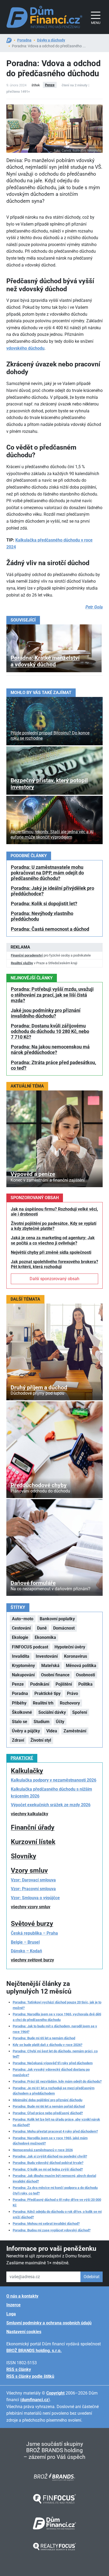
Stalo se (20, 1722)
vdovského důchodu (25, 348)
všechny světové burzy (32, 1960)
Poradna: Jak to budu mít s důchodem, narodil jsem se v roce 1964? (55, 2029)
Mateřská (50, 1666)
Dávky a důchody (51, 40)
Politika (85, 1684)
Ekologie (20, 1637)
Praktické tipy (47, 1693)
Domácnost (64, 1628)
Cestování (21, 1628)
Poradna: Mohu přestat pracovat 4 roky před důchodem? (55, 2131)
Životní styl (41, 1740)
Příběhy (19, 1703)
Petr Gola (94, 607)
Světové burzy (32, 1924)
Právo (72, 1693)
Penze (50, 85)
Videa (52, 1731)
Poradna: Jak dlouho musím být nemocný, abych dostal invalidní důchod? (54, 2178)
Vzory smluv (29, 1870)
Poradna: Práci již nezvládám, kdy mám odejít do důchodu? (57, 2081)
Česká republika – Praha (34, 1933)
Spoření (80, 1712)
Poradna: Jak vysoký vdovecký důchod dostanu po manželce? (51, 2072)
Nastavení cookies (24, 2332)
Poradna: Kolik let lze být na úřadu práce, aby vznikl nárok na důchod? (56, 2122)
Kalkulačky (27, 1771)
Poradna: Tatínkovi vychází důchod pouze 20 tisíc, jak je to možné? (57, 2005)
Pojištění (64, 1684)
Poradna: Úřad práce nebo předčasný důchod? (48, 2113)
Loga (11, 2314)
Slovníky (24, 1856)
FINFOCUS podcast (30, 1647)
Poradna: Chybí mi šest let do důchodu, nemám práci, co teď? (55, 2054)
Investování (47, 1656)
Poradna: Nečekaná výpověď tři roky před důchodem (53, 2063)
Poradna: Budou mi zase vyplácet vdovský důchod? (52, 2230)
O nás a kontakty (22, 2296)
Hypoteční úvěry (70, 1647)
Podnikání (40, 1684)
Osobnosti (85, 1675)
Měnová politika (81, 1666)
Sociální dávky (52, 1712)
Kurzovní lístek (33, 1842)
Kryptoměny (23, 1666)
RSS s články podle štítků (30, 2376)
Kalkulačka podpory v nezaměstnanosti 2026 (54, 1780)
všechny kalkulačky (29, 1814)
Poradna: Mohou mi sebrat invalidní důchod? (46, 2224)
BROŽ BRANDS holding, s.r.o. (34, 2351)
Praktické (22, 1758)
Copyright (55, 2393)
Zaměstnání (75, 1731)
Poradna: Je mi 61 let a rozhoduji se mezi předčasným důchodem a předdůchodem (54, 2091)
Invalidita (21, 1656)
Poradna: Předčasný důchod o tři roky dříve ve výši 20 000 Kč (57, 2202)
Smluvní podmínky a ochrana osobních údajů (49, 2323)
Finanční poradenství (27, 955)
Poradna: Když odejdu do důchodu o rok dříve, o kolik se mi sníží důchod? (57, 2214)
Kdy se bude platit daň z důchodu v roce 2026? (47, 2045)
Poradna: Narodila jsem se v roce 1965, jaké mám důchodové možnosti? (50, 2141)
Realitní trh (43, 1703)
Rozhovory (70, 1703)
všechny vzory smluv (31, 1907)
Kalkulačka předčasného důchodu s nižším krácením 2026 (51, 1793)
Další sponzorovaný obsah (54, 1279)
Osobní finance (55, 1675)
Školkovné (22, 1712)
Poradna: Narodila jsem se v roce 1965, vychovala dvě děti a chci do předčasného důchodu (57, 2017)
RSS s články (19, 2369)
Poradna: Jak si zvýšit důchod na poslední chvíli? (50, 2156)
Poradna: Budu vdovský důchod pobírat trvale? (48, 2163)
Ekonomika (45, 1637)
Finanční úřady (33, 1827)
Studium (42, 1722)
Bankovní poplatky (57, 1619)
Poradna (24, 40)
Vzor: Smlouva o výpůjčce (35, 1898)
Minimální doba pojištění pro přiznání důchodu (47, 2100)
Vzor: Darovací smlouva (33, 1880)
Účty (60, 1722)
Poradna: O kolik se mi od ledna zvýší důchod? (48, 2169)
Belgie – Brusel (25, 1942)
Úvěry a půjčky (26, 1731)
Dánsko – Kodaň (26, 1951)
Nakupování (23, 1675)
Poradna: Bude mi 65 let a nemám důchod (44, 2038)
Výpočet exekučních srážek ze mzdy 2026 (51, 1805)
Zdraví (18, 1740)
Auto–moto (23, 1619)
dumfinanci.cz (35, 2400)
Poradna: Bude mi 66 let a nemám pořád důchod (49, 2106)
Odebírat (92, 2277)
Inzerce (13, 2305)
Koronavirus (76, 1656)
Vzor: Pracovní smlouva (33, 1889)
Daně (42, 1628)
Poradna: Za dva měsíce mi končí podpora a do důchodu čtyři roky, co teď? (55, 2190)
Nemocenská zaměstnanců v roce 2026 (43, 2150)
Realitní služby (22, 963)
